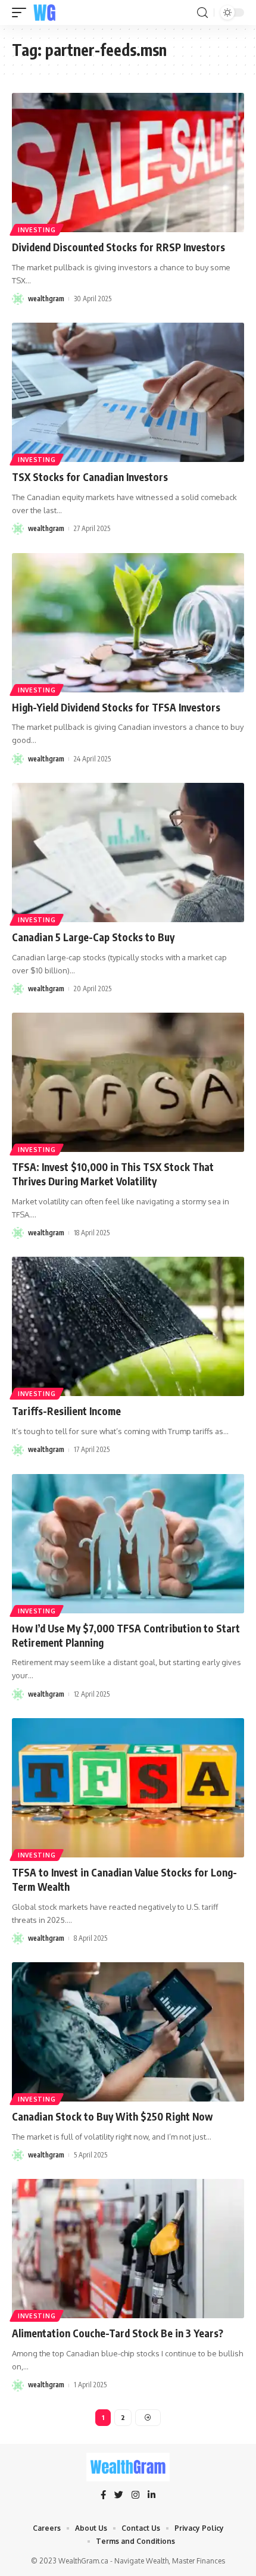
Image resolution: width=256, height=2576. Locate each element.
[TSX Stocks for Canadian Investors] (128, 392)
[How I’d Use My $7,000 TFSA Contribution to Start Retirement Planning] (128, 1544)
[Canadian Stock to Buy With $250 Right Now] (128, 2032)
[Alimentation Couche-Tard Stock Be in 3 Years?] (128, 2249)
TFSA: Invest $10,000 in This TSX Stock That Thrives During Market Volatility (113, 1174)
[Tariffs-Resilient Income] (128, 1326)
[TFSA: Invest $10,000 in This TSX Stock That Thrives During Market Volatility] (128, 1082)
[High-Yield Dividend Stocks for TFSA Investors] (128, 623)
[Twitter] (119, 2496)
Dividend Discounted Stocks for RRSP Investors (118, 247)
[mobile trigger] (22, 13)
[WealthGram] (45, 13)
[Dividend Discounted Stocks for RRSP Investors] (128, 163)
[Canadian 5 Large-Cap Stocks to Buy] (128, 853)
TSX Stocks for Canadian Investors (90, 477)
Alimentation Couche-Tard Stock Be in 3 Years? (118, 2333)
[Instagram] (135, 2496)
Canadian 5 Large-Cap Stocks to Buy (93, 937)
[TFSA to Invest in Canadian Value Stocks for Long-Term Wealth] (128, 1788)
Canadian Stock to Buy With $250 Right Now (112, 2116)
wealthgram (46, 299)
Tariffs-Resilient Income (66, 1411)
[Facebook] (103, 2496)
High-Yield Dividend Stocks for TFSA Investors (116, 707)
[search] (202, 13)
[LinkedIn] (152, 2496)
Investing (37, 230)
